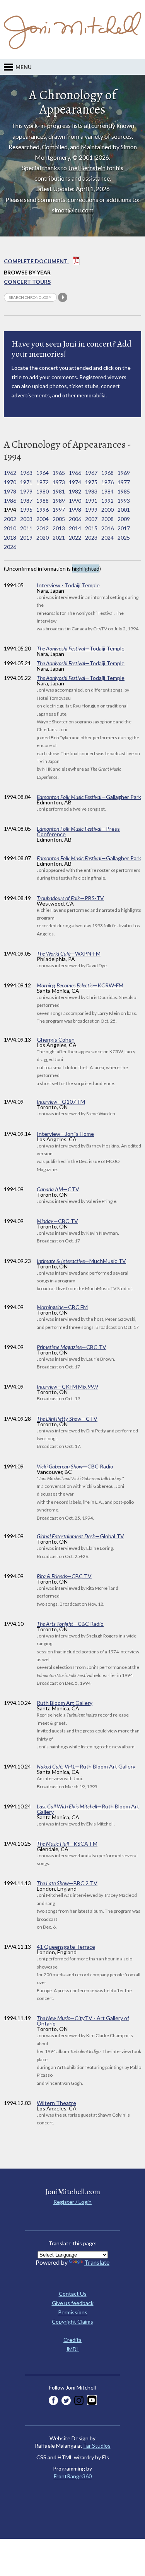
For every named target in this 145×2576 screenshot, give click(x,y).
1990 (75, 501)
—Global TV (80, 1536)
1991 (91, 501)
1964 (43, 473)
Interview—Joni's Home (65, 1134)
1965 (59, 473)
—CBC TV (57, 1221)
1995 (26, 510)
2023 (91, 537)
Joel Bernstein (87, 168)
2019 (26, 537)
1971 (26, 482)
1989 (59, 501)
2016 (107, 528)
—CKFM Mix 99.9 (67, 1386)
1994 (10, 510)
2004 (43, 519)
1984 (107, 491)
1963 (26, 473)
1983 (91, 491)
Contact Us (73, 2294)
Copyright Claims (72, 2322)
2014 (75, 528)
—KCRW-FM (80, 985)
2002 (10, 519)
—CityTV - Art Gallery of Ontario (83, 2021)
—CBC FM (62, 1307)
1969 (124, 473)
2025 (124, 537)
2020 (43, 537)
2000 (107, 510)
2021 (59, 537)
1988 (43, 501)
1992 (107, 501)
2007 (91, 519)
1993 (124, 501)
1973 (59, 482)
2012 (43, 528)
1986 (10, 501)
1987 (26, 501)
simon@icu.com (73, 210)
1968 (107, 473)
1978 (10, 491)
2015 (91, 528)
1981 (59, 491)
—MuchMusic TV (81, 1261)
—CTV (58, 1189)
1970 (10, 482)
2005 (59, 519)
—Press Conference (78, 831)
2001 (124, 510)
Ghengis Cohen (56, 1040)
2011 (26, 528)
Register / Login (72, 2202)
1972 (43, 482)
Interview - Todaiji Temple (68, 585)
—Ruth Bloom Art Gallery (86, 1766)
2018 (10, 537)
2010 (10, 528)
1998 (75, 510)
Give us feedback (73, 2303)
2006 (75, 519)
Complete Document (36, 261)
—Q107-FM (61, 1102)
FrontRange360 (73, 2476)
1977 (124, 482)
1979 (26, 491)
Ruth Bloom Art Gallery (65, 1703)
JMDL (72, 2349)
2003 (26, 519)
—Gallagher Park (89, 797)
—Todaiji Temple (81, 648)
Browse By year (27, 272)
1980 (43, 491)
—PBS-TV (70, 898)
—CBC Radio (75, 1466)
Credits (72, 2340)
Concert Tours (27, 282)
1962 (10, 473)
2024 (107, 537)
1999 (91, 510)
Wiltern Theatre (56, 2103)
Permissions (73, 2312)
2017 (124, 528)
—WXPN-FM (69, 953)
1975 (91, 482)
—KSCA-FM (67, 1844)
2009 (124, 519)
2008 (107, 519)
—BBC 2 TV (67, 1883)
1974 (75, 482)
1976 (107, 482)
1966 (75, 473)
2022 (75, 537)
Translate (97, 2262)
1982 (75, 491)
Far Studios (97, 2446)
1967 (91, 473)
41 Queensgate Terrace (66, 1947)
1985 (124, 491)
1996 (43, 510)
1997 (59, 510)
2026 (10, 547)
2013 (59, 528)
